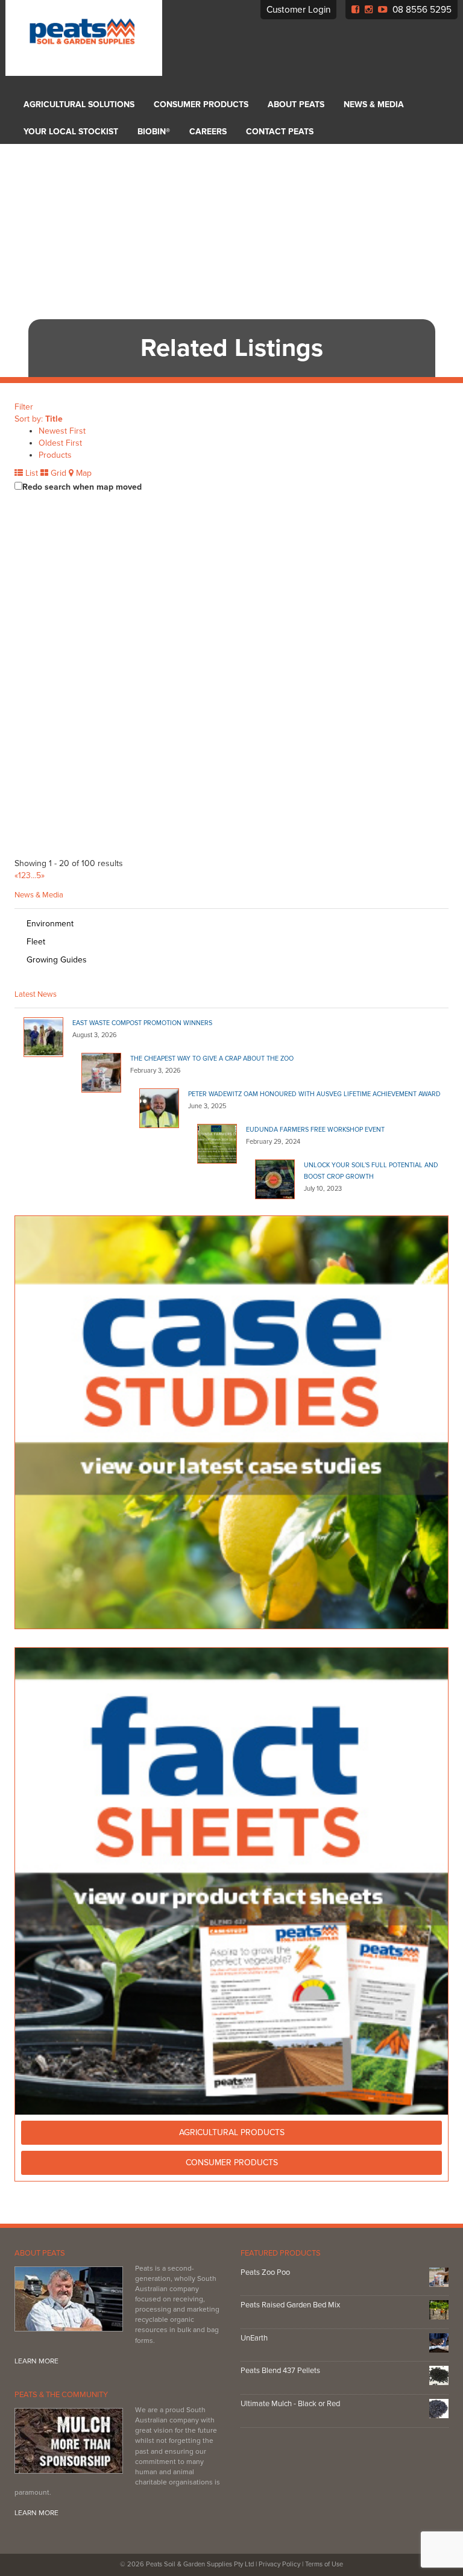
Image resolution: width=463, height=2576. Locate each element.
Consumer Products (201, 104)
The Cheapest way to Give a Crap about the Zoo (212, 1059)
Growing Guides (57, 960)
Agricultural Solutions (79, 104)
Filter (24, 407)
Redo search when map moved (82, 487)
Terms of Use (324, 2564)
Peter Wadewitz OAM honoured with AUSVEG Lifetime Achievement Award (314, 1094)
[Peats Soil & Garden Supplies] (79, 38)
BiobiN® (154, 132)
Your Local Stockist (71, 132)
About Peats (296, 104)
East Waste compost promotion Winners (142, 1023)
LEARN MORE (36, 2361)
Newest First (62, 431)
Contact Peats (280, 132)
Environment (50, 924)
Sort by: (39, 419)
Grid (57, 473)
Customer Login (298, 10)
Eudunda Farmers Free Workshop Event (315, 1130)
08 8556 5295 (422, 10)
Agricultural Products (232, 2132)
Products (55, 455)
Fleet (36, 942)
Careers (208, 132)
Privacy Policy (279, 2564)
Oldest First (60, 443)
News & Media (374, 104)
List (30, 473)
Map (83, 473)
